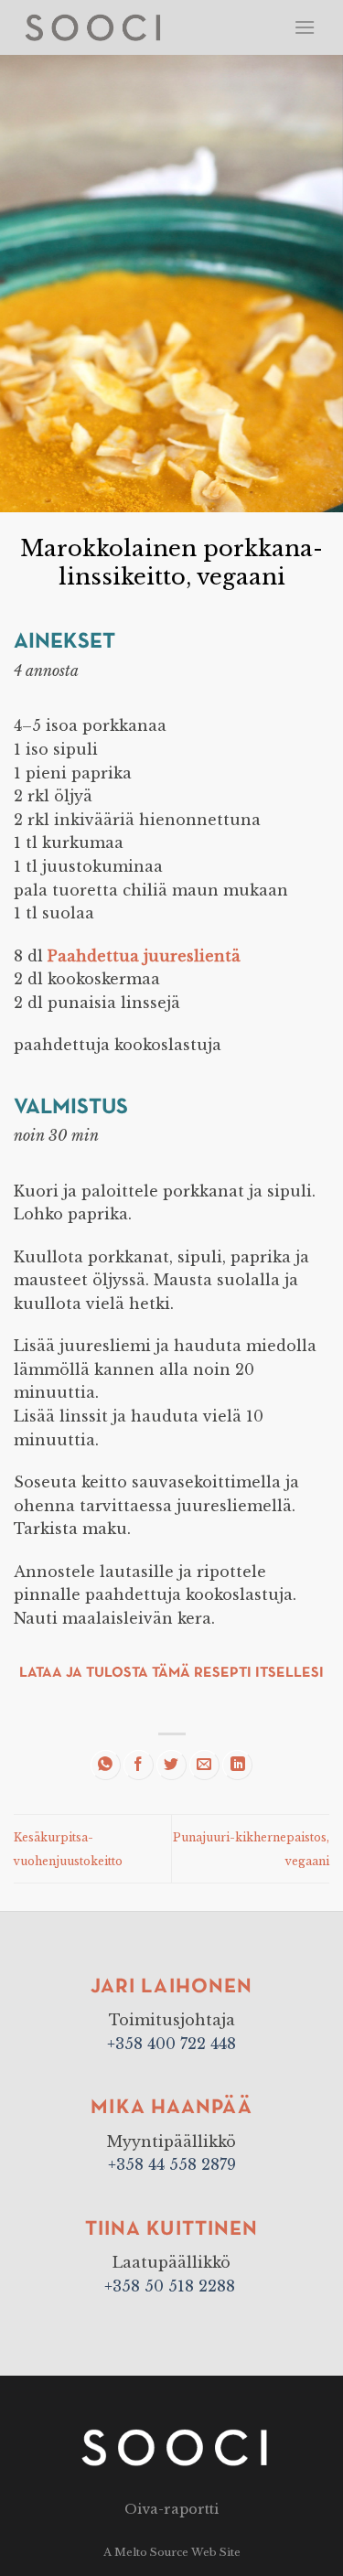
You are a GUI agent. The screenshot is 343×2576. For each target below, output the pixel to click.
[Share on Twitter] (171, 1765)
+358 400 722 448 (171, 2044)
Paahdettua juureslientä (144, 956)
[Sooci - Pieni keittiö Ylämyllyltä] (108, 27)
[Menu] (305, 27)
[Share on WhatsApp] (106, 1765)
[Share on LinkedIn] (237, 1765)
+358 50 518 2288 (172, 2286)
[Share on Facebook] (139, 1765)
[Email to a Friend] (204, 1765)
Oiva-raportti (171, 2509)
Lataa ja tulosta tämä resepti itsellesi (171, 1673)
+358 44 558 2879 (172, 2164)
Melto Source (151, 2552)
